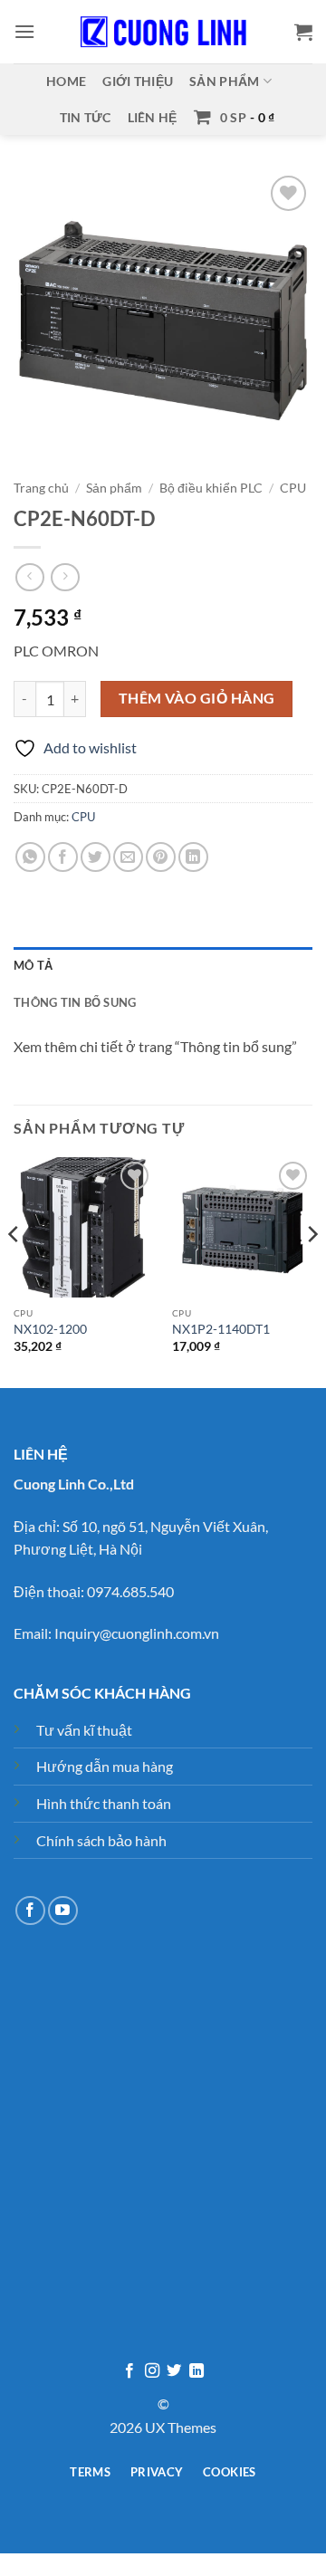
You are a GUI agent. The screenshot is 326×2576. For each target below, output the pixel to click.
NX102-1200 (50, 1329)
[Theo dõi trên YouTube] (63, 1911)
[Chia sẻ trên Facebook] (63, 857)
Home (66, 81)
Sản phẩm (224, 81)
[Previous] (14, 1271)
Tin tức (86, 117)
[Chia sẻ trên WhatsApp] (30, 857)
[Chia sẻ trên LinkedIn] (193, 857)
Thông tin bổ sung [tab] (75, 1002)
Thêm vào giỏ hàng (197, 698)
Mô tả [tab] (33, 965)
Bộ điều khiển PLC (211, 488)
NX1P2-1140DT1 (221, 1329)
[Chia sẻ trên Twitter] (96, 857)
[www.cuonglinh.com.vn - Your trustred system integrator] (163, 32)
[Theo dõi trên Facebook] (30, 1911)
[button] (24, 31)
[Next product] (29, 577)
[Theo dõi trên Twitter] (174, 2371)
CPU (293, 488)
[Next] (312, 1271)
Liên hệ (153, 117)
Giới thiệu (138, 81)
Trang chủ (41, 488)
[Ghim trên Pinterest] (161, 857)
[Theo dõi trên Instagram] (152, 2371)
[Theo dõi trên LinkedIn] (197, 2371)
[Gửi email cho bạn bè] (128, 857)
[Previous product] (65, 577)
